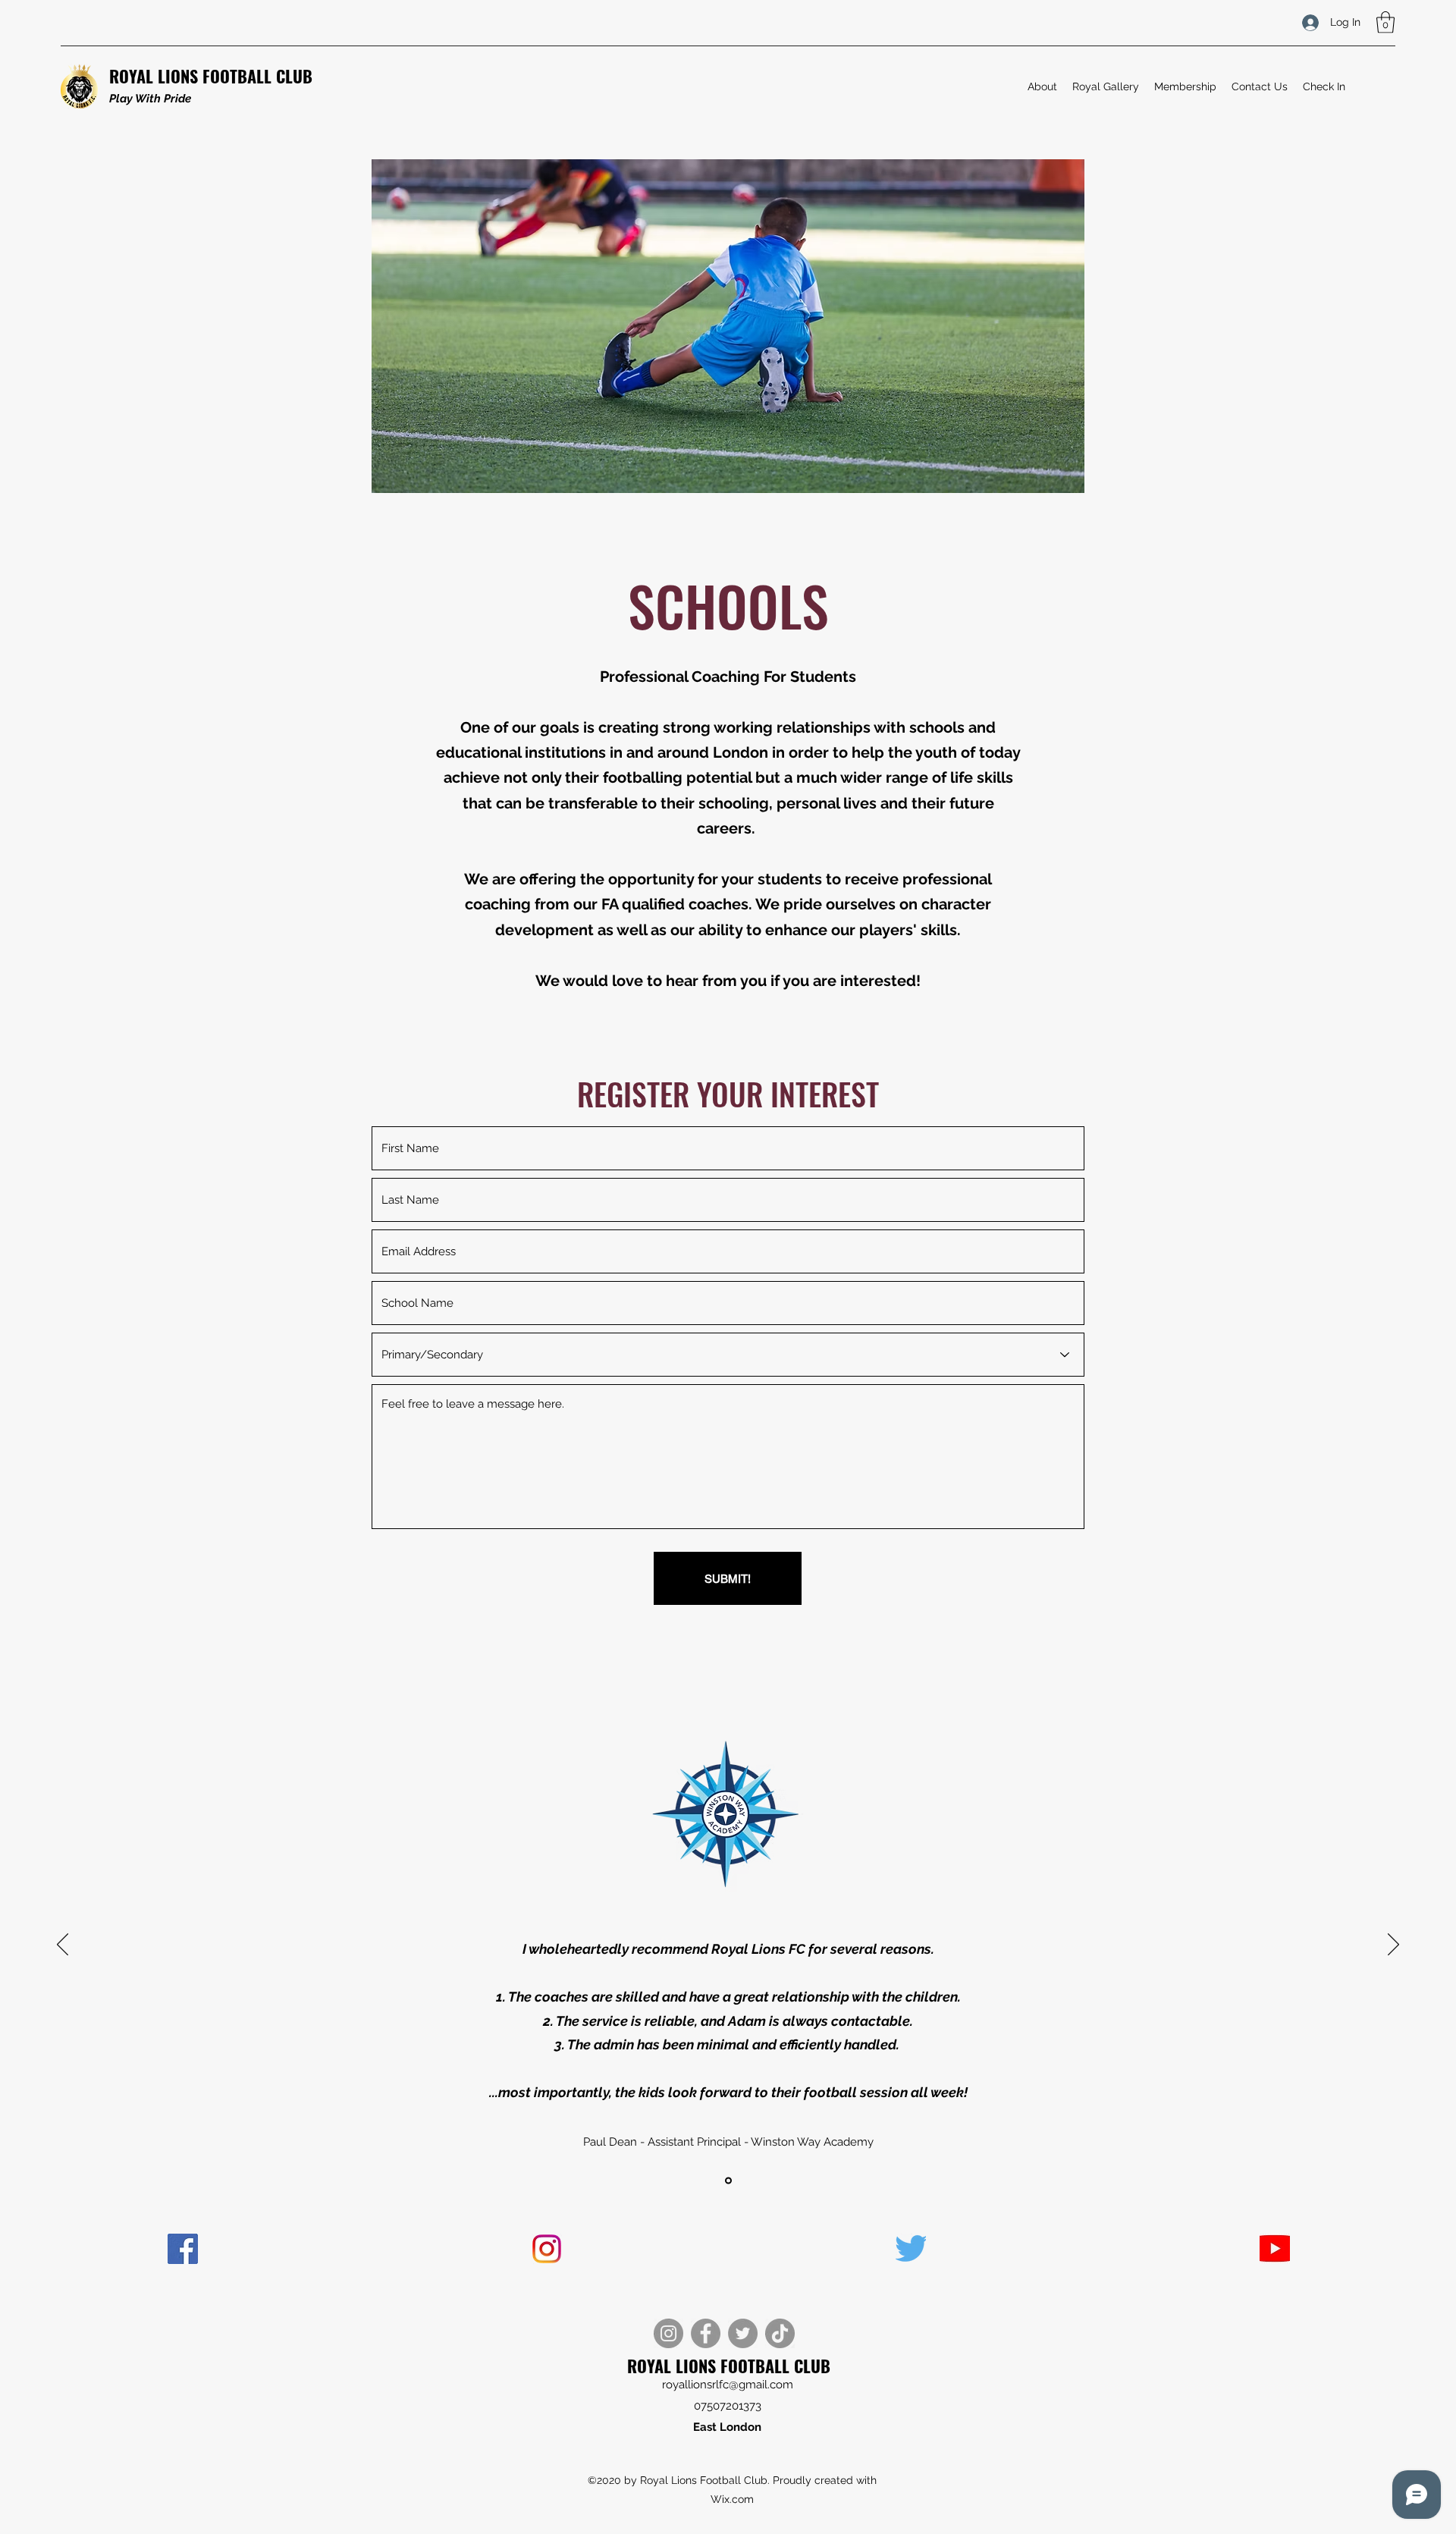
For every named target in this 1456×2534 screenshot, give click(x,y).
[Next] (1393, 1945)
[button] (1385, 22)
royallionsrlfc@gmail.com (728, 2385)
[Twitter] (743, 2333)
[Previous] (63, 1945)
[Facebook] (706, 2333)
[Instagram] (668, 2333)
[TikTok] (780, 2333)
